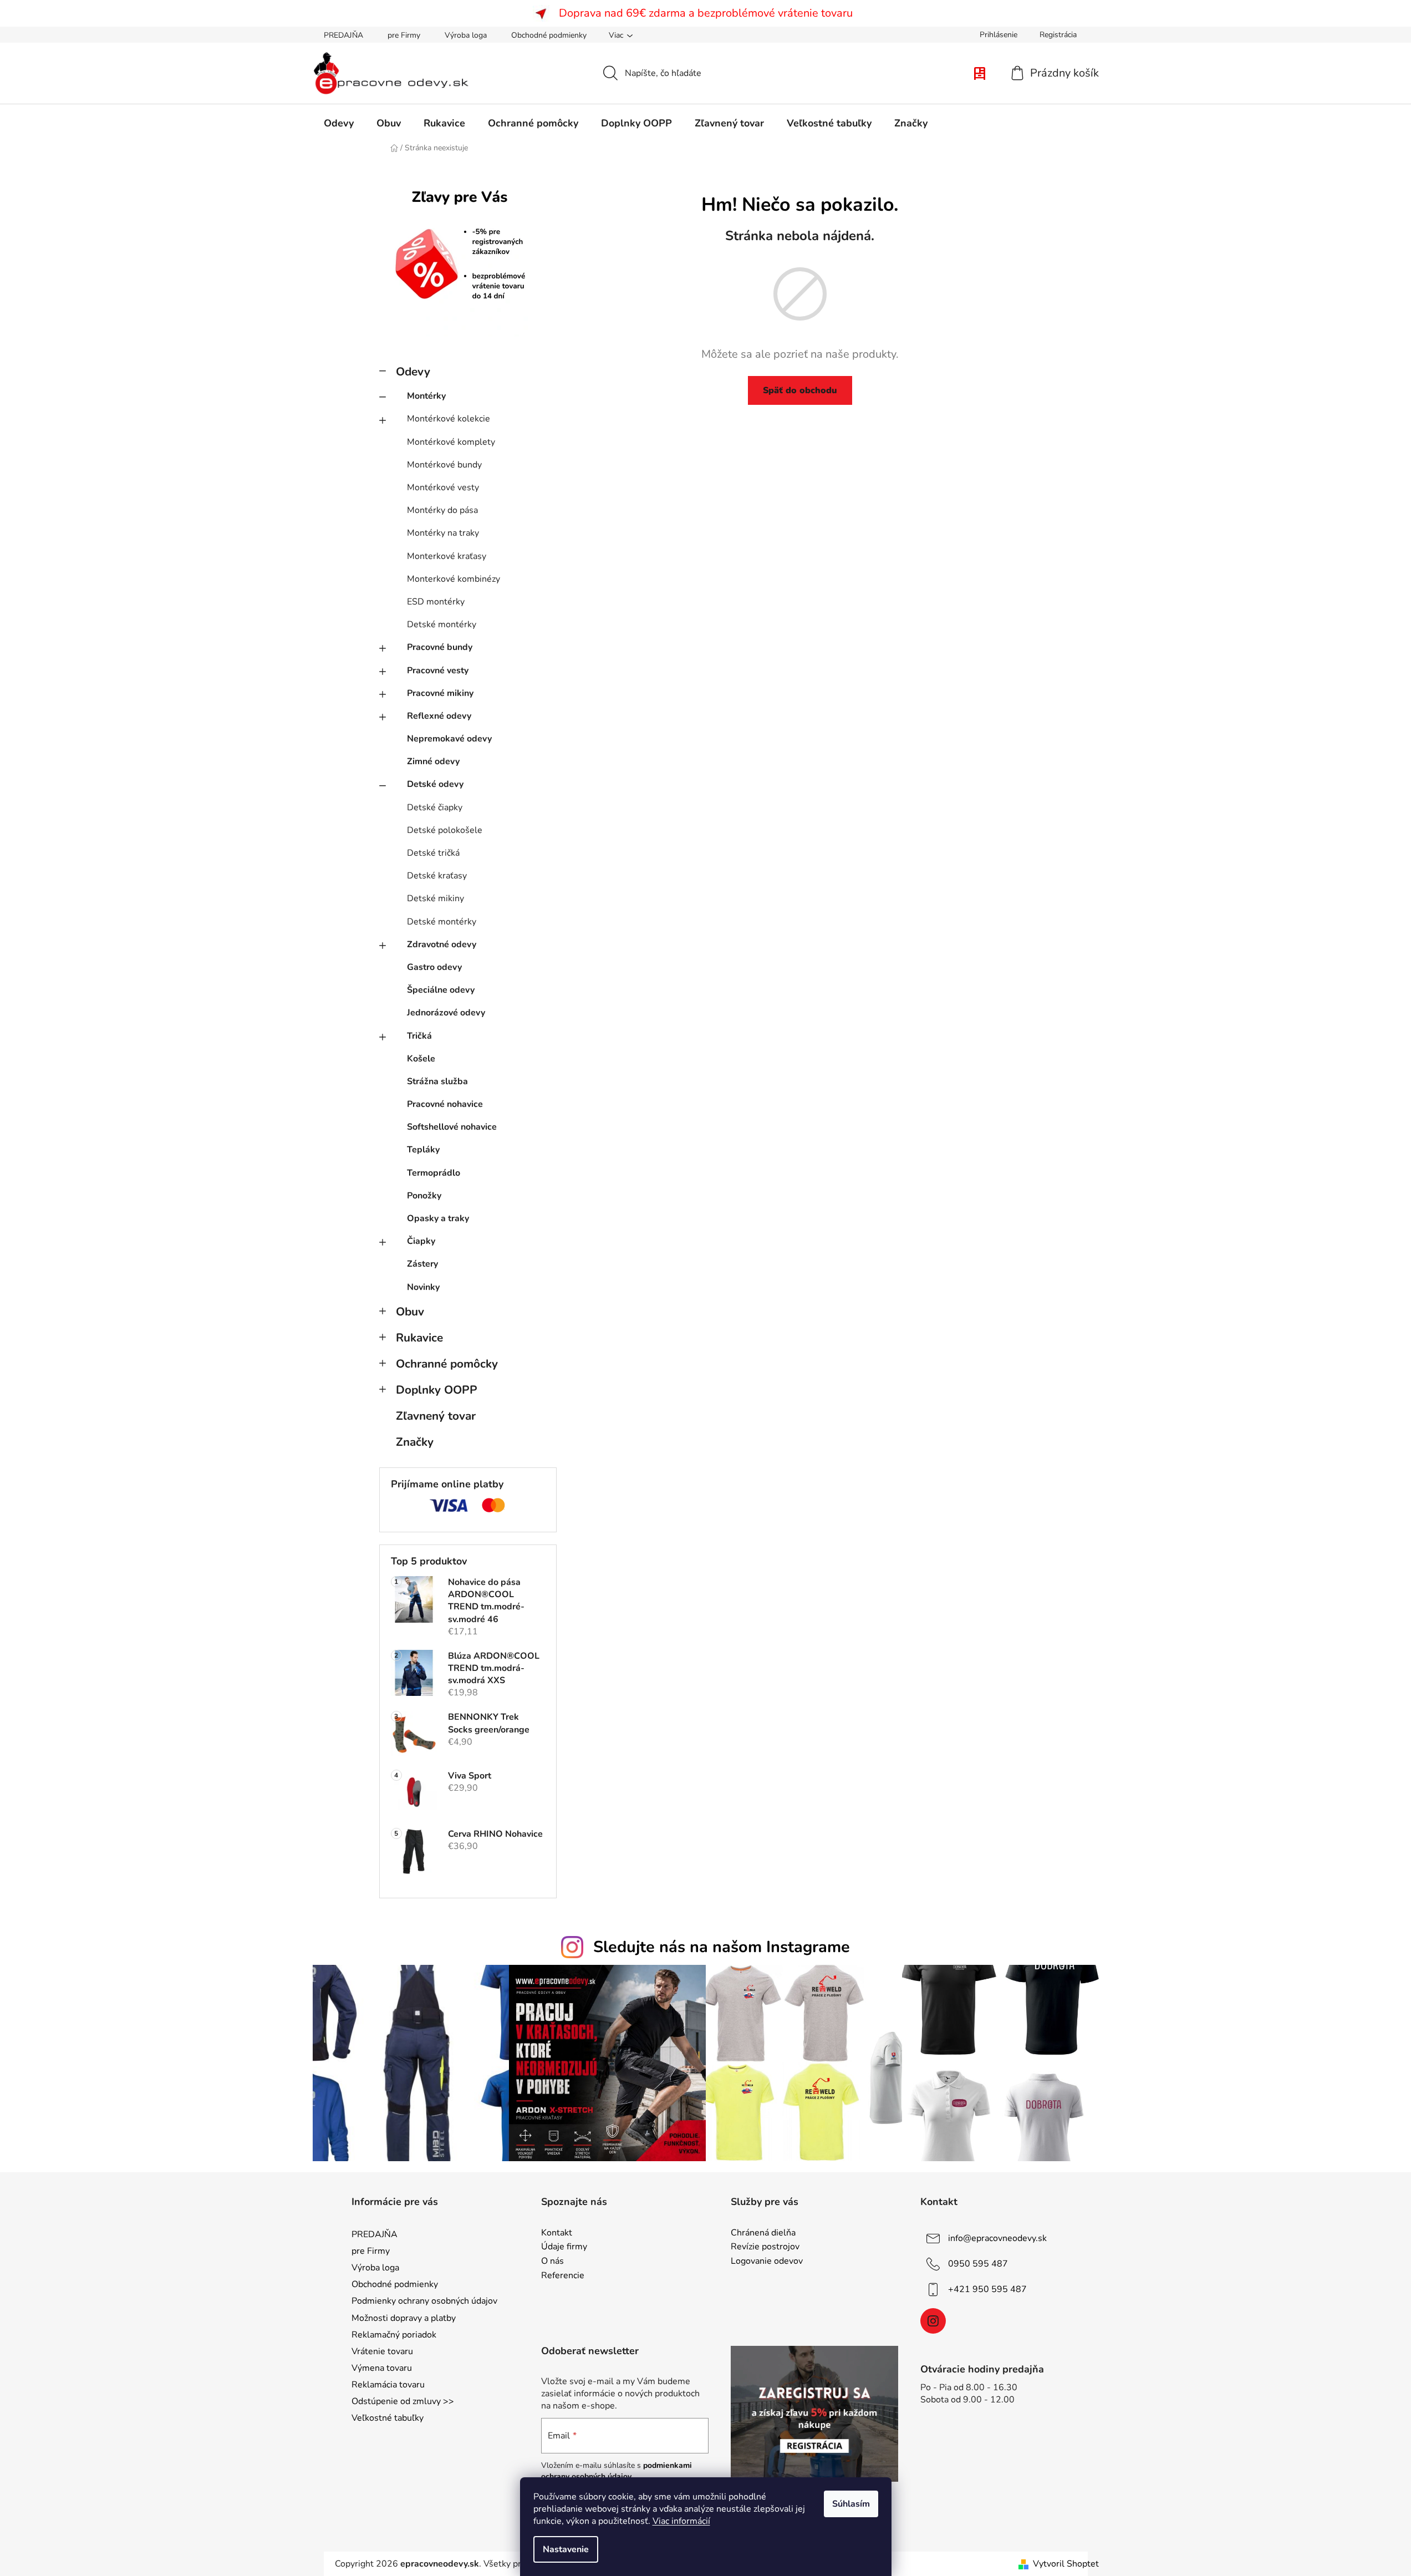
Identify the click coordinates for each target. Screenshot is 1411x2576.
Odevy (413, 372)
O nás (552, 2262)
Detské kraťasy (437, 876)
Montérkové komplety (451, 442)
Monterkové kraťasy (447, 556)
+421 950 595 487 (987, 2289)
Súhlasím (851, 2504)
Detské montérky (442, 624)
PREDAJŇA (343, 35)
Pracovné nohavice (445, 1104)
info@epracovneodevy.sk (997, 2238)
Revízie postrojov (765, 2247)
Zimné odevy (433, 761)
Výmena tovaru (382, 2368)
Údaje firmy (564, 2247)
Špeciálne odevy (441, 990)
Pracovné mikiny (440, 693)
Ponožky (424, 1196)
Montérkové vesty (443, 487)
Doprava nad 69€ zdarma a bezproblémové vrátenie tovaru (706, 13)
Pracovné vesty (438, 670)
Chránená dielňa (763, 2233)
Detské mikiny (435, 898)
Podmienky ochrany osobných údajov (424, 2301)
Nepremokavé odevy (449, 739)
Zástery (422, 1264)
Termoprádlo (434, 1173)
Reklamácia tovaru (388, 2385)
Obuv (410, 1312)
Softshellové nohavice (452, 1127)
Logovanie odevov (767, 2262)
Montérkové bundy (444, 465)
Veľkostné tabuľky (388, 2418)
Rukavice (419, 1338)
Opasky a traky (438, 1218)
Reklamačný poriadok (394, 2335)
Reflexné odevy (439, 716)
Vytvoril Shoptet (1066, 2564)
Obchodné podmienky (549, 35)
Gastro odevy (434, 967)
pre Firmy (404, 35)
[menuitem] (339, 123)
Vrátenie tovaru (382, 2351)
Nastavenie (566, 2549)
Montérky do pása (442, 510)
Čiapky (421, 1241)
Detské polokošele (445, 830)
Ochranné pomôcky (447, 1364)
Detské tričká (433, 853)
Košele (421, 1059)
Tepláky (423, 1150)
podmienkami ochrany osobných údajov (617, 2471)
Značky (415, 1442)
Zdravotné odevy (442, 944)
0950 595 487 (978, 2264)
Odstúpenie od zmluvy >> (403, 2401)
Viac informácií (681, 2521)
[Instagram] (933, 2321)
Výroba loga (466, 35)
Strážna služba (437, 1081)
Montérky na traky (443, 533)
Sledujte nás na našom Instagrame (722, 1947)
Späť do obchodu (800, 390)
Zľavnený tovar (436, 1416)
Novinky (423, 1287)
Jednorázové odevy (446, 1013)
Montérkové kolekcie (449, 419)
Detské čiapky (435, 807)
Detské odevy (435, 784)
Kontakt (557, 2233)
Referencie (563, 2276)
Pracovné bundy (440, 647)
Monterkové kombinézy (454, 579)
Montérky (426, 396)
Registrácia (1058, 35)
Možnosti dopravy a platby (404, 2318)
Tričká (419, 1036)
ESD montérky (436, 602)
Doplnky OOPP (437, 1390)
